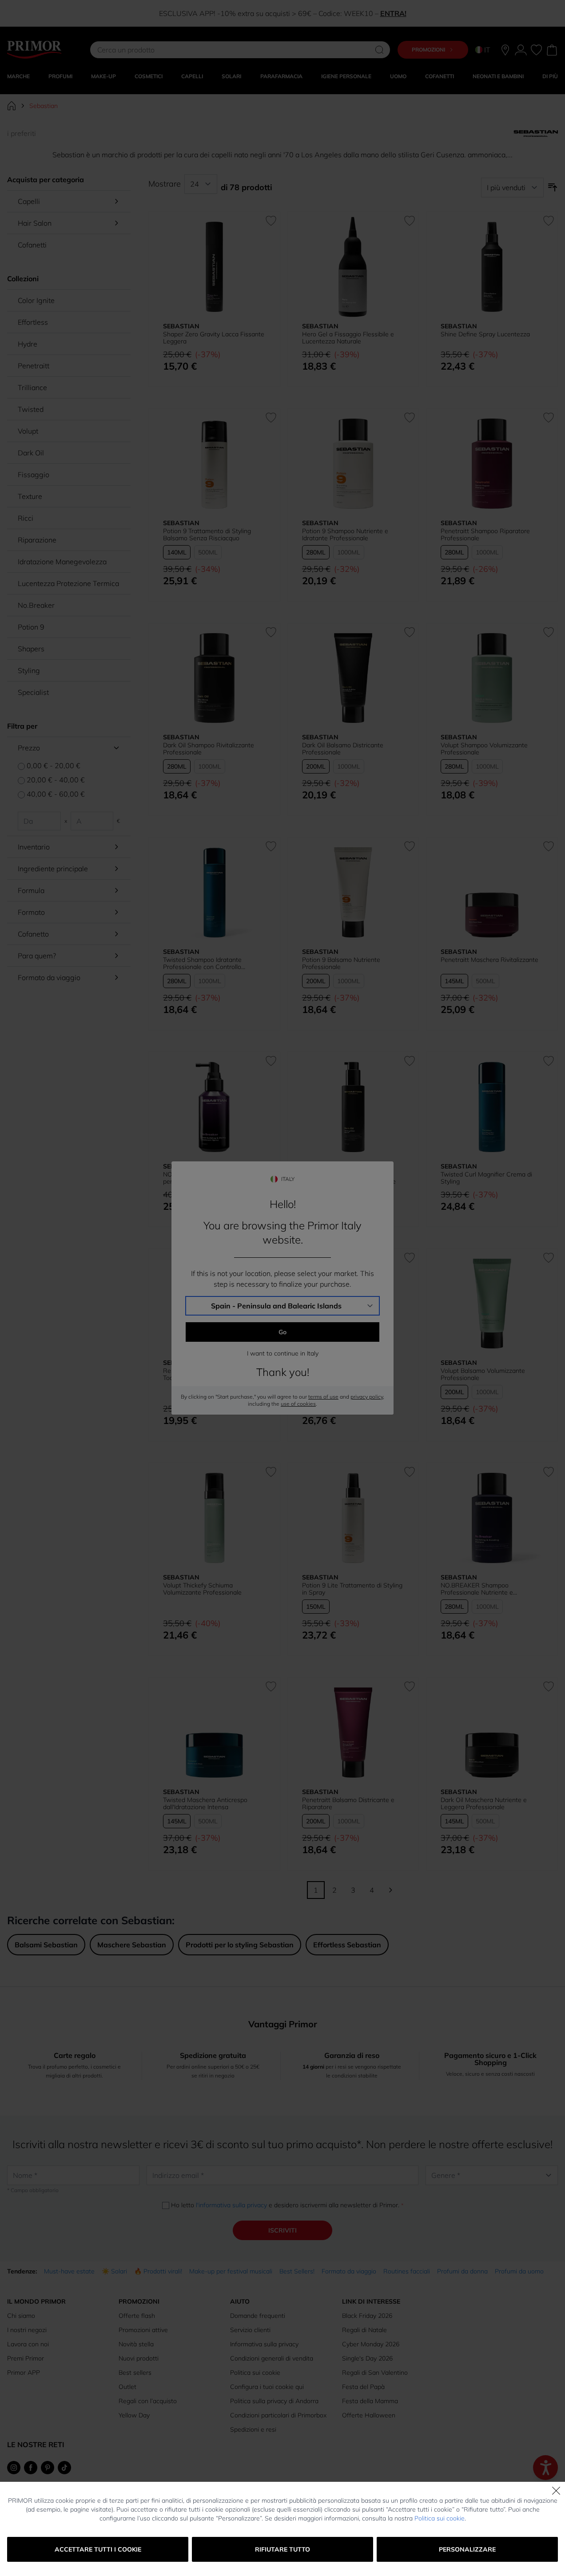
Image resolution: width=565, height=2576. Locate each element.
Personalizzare (467, 2549)
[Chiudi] (556, 2491)
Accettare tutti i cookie (98, 2549)
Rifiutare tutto (282, 2549)
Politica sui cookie (440, 2518)
